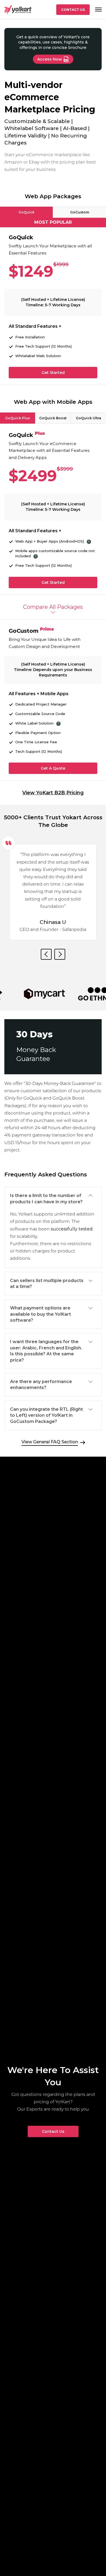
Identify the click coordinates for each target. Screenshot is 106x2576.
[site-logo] (18, 10)
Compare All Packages (53, 607)
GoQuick (26, 212)
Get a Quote (53, 768)
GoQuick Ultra (88, 418)
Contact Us (73, 10)
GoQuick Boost (53, 418)
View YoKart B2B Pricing (53, 793)
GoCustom (80, 212)
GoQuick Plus (18, 418)
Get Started (53, 373)
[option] (53, 888)
